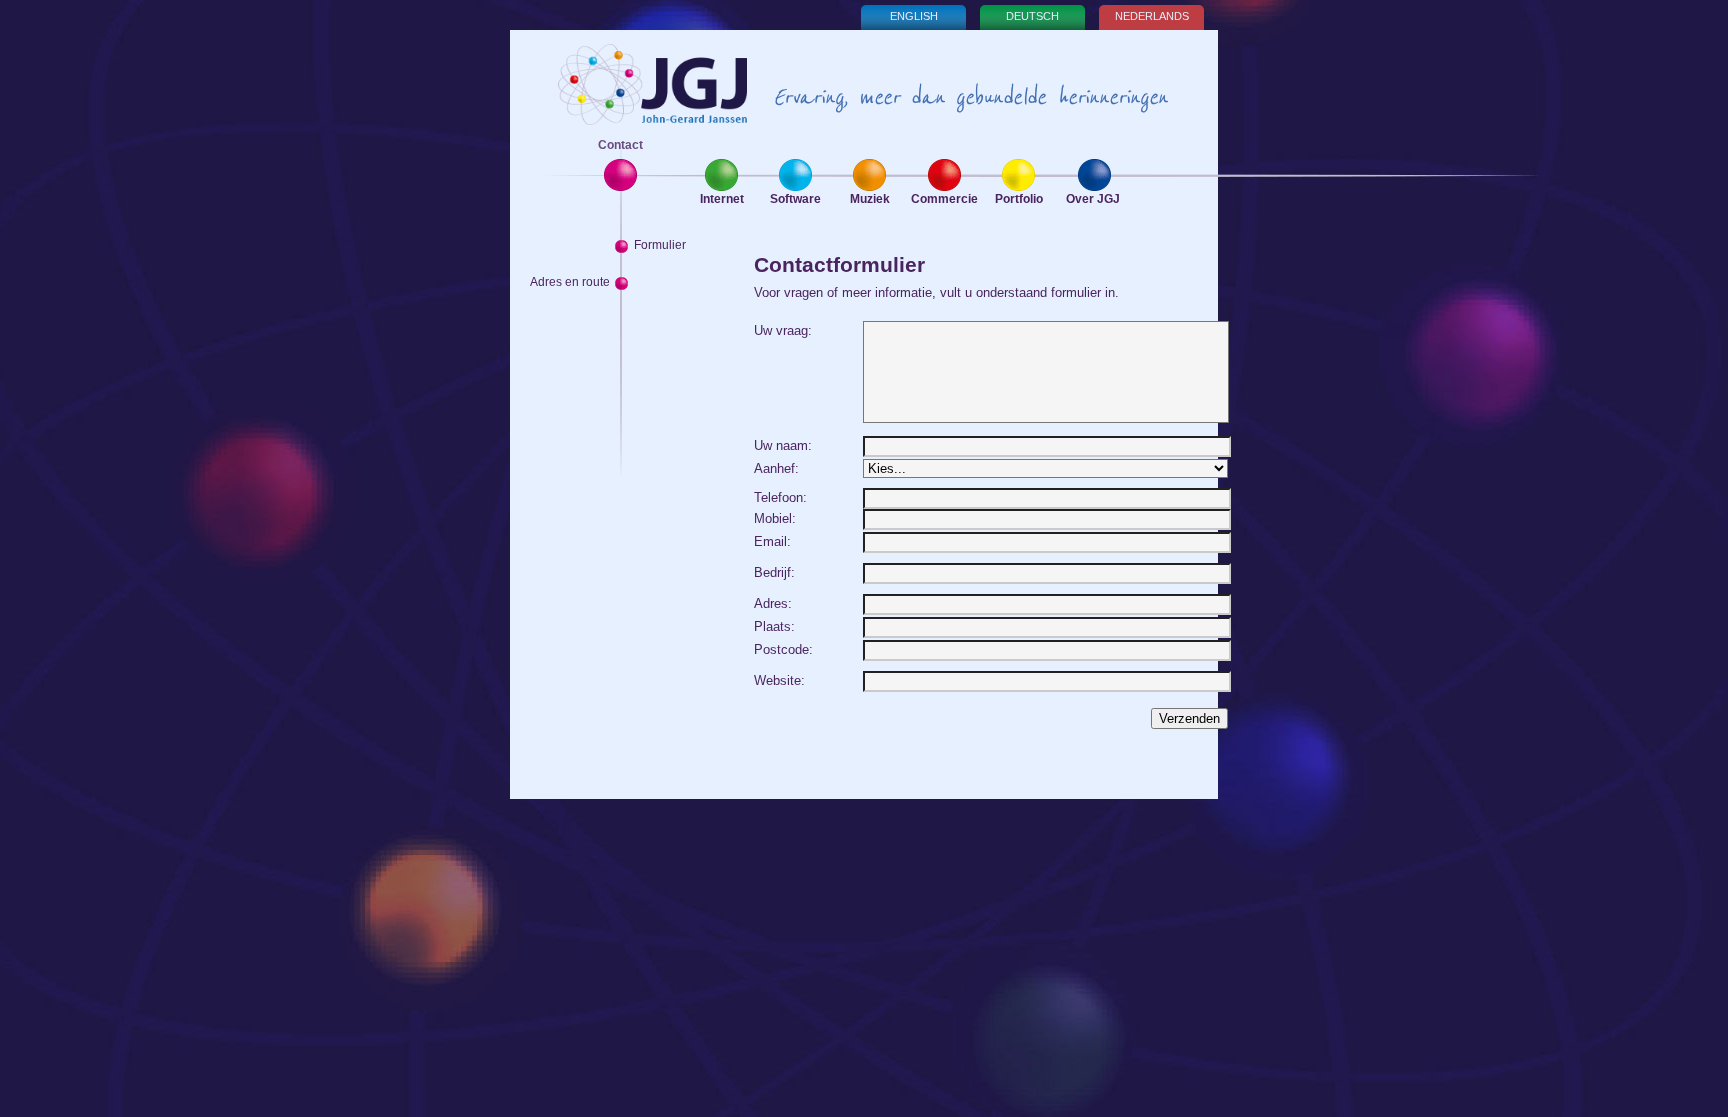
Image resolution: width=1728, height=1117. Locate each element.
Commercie (944, 199)
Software (795, 199)
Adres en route (570, 282)
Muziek (870, 199)
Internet (722, 199)
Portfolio (1019, 199)
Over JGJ (1093, 199)
